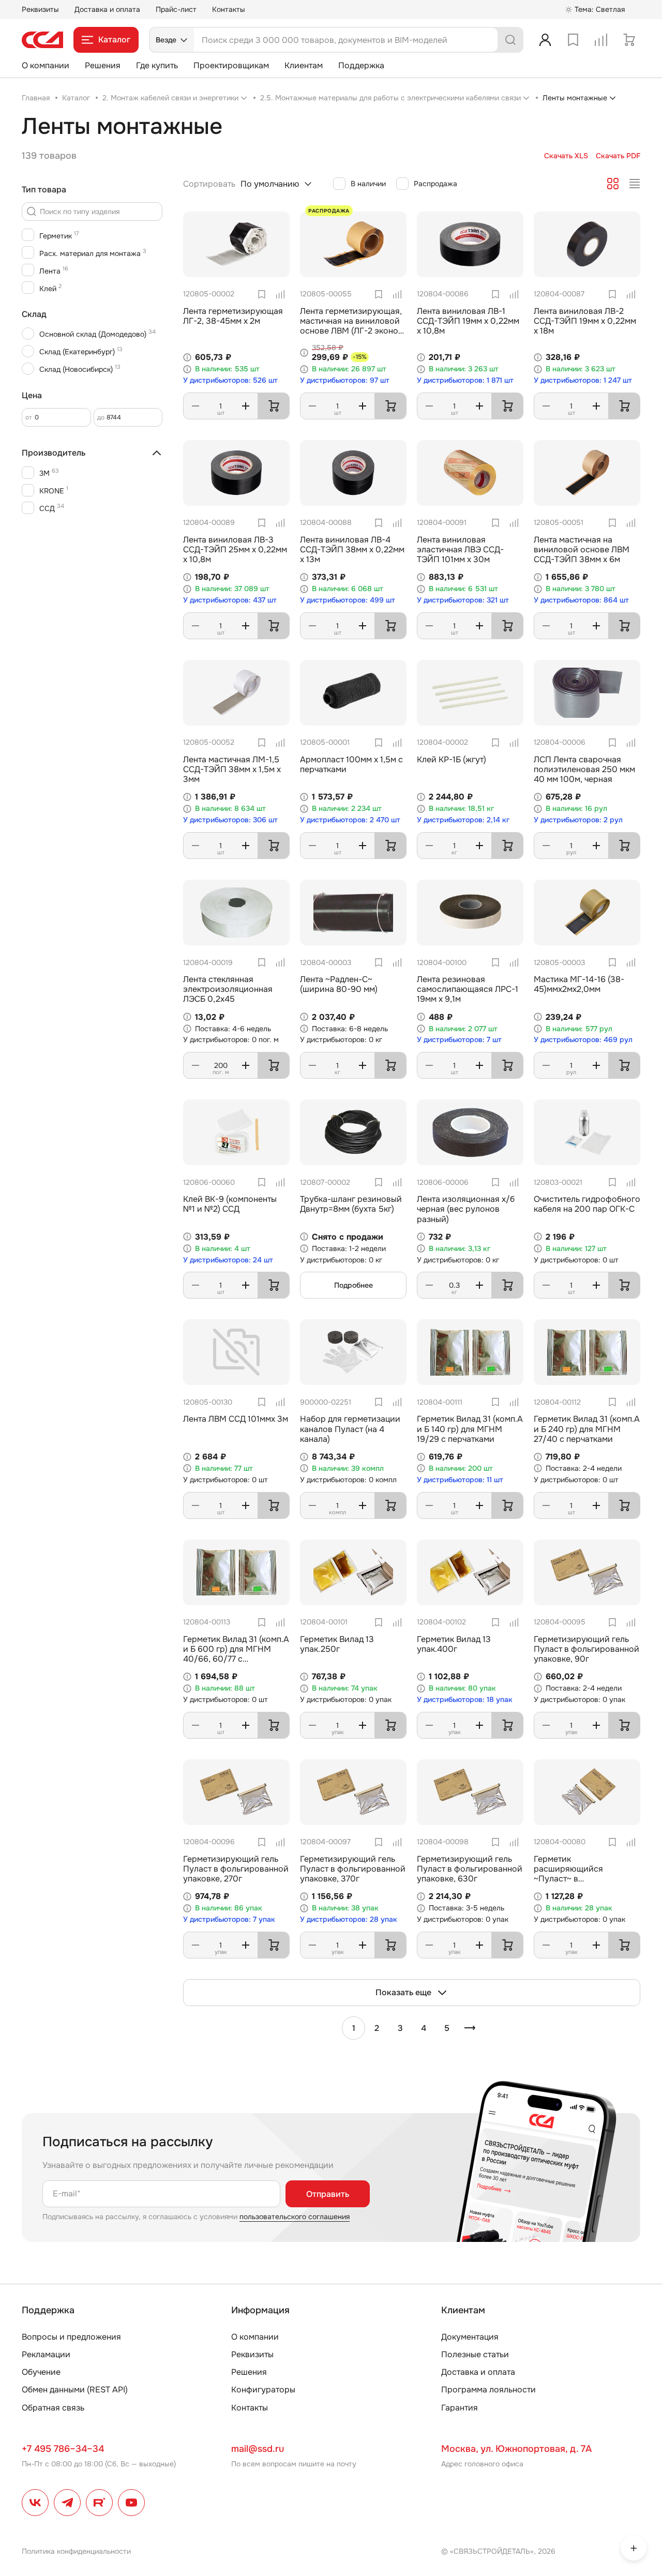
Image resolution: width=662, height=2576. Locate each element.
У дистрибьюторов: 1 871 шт (465, 380)
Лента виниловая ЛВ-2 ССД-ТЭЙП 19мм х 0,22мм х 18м (585, 321)
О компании (46, 65)
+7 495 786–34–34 (63, 2449)
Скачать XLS (566, 156)
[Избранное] (573, 40)
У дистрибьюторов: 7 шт (459, 1040)
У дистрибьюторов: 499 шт (348, 600)
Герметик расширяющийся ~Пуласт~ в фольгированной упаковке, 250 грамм (575, 1879)
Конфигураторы (263, 2390)
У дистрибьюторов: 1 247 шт (583, 380)
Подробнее (353, 1285)
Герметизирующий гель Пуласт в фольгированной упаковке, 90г (586, 1649)
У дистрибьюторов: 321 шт (463, 600)
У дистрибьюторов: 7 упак (229, 1919)
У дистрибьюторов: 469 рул (583, 1040)
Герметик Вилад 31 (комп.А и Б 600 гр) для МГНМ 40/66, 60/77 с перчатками (236, 1654)
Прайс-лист (176, 9)
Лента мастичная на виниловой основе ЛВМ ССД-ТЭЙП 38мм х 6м (582, 549)
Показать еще (403, 1992)
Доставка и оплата (107, 9)
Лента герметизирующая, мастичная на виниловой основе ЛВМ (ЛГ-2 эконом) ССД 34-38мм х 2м (353, 326)
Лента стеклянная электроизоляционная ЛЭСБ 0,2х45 (228, 989)
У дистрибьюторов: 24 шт (228, 1260)
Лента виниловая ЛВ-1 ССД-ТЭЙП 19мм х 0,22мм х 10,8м (468, 321)
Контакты (229, 9)
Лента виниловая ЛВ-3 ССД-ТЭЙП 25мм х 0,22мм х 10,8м (235, 549)
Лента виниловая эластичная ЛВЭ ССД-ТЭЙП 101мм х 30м (460, 549)
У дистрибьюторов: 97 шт (345, 380)
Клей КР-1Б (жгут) (452, 759)
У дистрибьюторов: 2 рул (578, 820)
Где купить (157, 65)
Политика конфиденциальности (76, 2551)
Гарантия (460, 2408)
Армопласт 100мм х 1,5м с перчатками (351, 764)
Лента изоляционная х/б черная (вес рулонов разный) (466, 1209)
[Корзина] (629, 40)
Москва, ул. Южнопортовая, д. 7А (516, 2449)
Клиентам (304, 65)
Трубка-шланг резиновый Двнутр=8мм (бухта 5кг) (351, 1204)
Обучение (41, 2372)
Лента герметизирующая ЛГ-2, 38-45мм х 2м (233, 316)
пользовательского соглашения (295, 2217)
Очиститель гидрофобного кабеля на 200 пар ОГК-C (587, 1204)
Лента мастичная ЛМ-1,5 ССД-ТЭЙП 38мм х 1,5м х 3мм (232, 769)
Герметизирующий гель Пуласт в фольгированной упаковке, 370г (353, 1869)
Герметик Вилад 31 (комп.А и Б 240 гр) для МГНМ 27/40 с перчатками (587, 1429)
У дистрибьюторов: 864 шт (581, 600)
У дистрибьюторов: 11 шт (460, 1480)
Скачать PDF (618, 156)
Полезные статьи (475, 2354)
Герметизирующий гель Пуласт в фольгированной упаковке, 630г (470, 1869)
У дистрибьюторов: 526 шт (230, 380)
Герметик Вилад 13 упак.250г (337, 1644)
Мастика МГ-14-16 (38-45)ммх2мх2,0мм (579, 984)
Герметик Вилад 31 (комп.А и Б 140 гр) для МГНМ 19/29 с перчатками (470, 1429)
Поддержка (361, 65)
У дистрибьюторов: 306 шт (230, 820)
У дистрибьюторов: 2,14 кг (463, 820)
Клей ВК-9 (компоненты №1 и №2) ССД (230, 1204)
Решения (103, 65)
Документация (470, 2337)
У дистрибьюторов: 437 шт (230, 600)
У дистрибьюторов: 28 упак (349, 1919)
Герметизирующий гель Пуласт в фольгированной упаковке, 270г (236, 1869)
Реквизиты (40, 9)
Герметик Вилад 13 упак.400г (454, 1644)
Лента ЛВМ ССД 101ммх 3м (236, 1419)
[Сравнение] (601, 40)
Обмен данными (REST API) (75, 2390)
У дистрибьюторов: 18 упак (465, 1700)
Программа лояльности (488, 2390)
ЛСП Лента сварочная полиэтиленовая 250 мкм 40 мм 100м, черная (584, 769)
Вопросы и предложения (71, 2337)
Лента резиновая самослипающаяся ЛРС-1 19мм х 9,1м (468, 989)
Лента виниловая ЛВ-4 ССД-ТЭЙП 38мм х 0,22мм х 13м (352, 549)
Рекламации (46, 2354)
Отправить (328, 2194)
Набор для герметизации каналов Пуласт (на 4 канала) (350, 1429)
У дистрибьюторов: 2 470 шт (350, 820)
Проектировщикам (231, 65)
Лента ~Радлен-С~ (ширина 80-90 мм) (339, 984)
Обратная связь (53, 2408)
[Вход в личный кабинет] (545, 40)
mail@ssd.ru (258, 2449)
